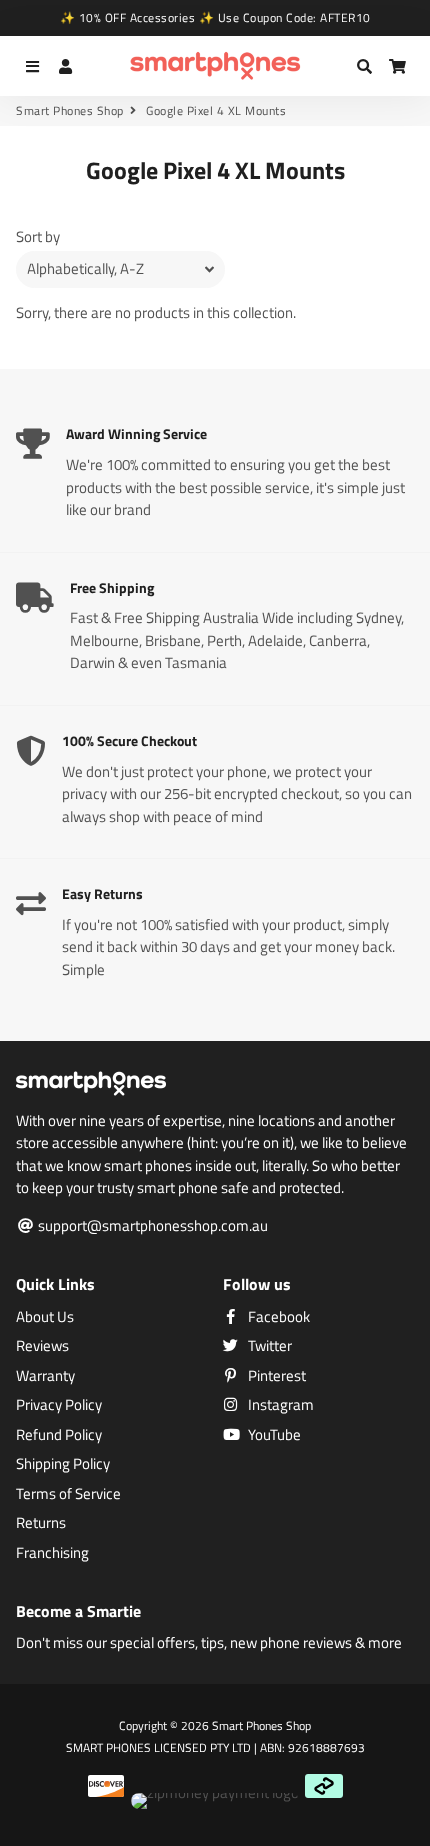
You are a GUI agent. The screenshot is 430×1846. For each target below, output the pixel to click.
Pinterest (275, 1376)
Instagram (279, 1405)
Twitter (268, 1346)
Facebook (277, 1317)
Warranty (45, 1376)
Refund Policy (59, 1435)
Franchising (52, 1553)
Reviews (42, 1346)
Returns (41, 1523)
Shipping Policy (63, 1464)
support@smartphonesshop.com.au (151, 1226)
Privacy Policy (59, 1405)
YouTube (273, 1435)
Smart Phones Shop (70, 111)
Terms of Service (68, 1494)
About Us (45, 1317)
